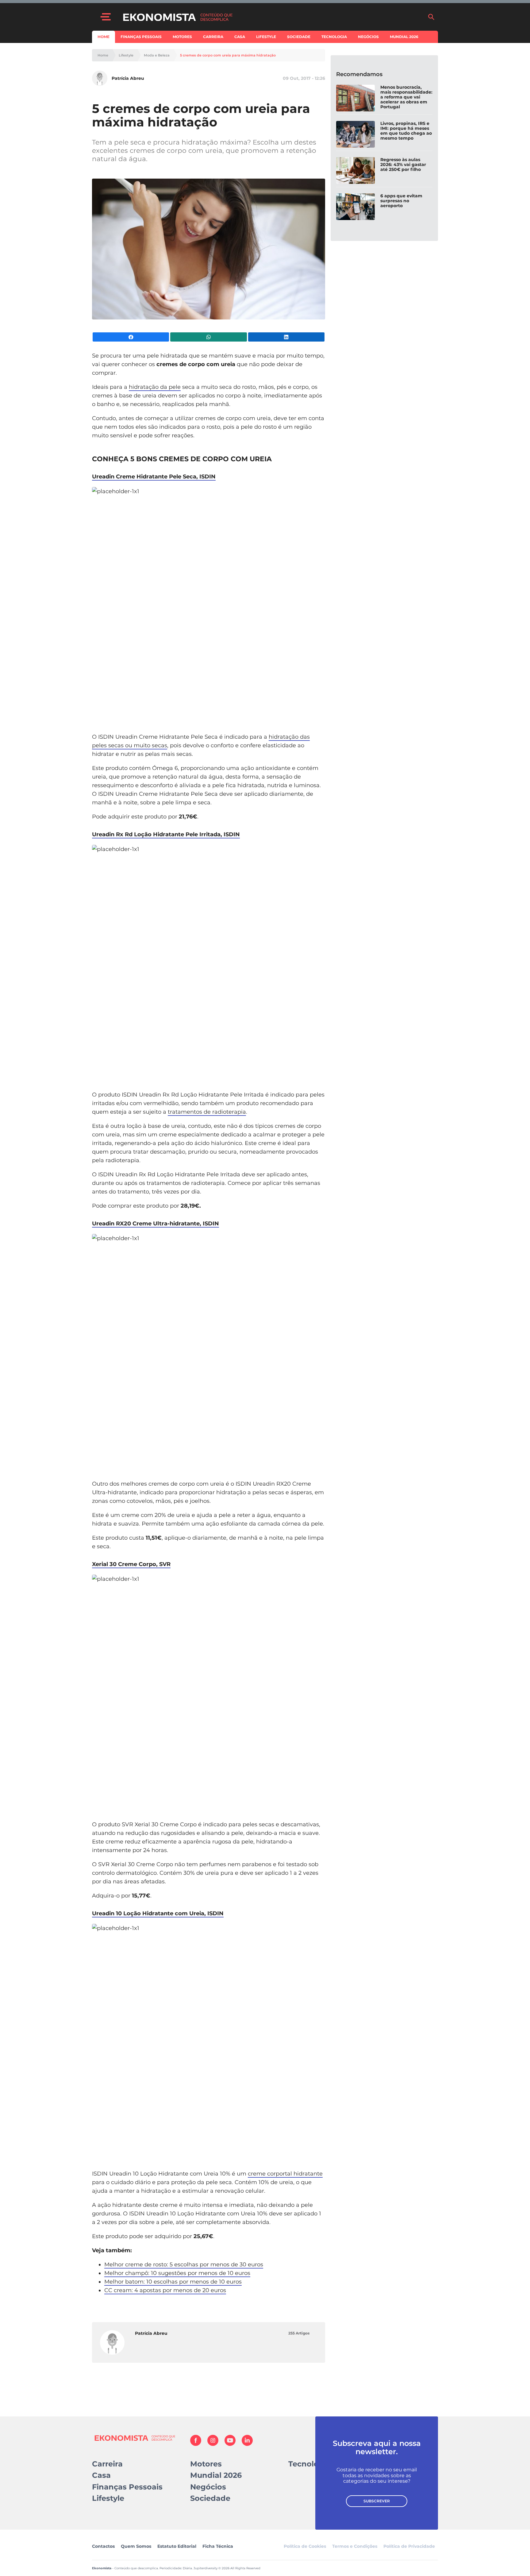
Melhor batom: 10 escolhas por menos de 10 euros (173, 2282)
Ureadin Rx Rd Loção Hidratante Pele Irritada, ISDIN (166, 834)
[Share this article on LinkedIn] (286, 337)
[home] (272, 17)
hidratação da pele (155, 387)
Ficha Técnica (218, 2546)
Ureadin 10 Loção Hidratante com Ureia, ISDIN (158, 1913)
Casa (240, 37)
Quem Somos (136, 2546)
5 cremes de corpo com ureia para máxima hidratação (228, 55)
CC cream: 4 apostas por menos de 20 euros (165, 2290)
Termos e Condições (355, 2546)
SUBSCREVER (377, 2501)
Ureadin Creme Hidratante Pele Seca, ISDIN (154, 477)
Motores (182, 37)
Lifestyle (266, 37)
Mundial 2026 (404, 37)
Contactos (103, 2546)
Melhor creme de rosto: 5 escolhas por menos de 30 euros (184, 2265)
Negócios (368, 37)
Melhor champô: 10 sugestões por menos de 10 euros (177, 2273)
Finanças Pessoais (141, 37)
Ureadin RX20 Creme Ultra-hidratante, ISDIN (156, 1224)
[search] (431, 17)
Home (104, 37)
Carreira (213, 37)
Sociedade (299, 37)
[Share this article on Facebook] (131, 337)
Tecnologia (334, 37)
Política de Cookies (305, 2546)
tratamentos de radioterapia (207, 1112)
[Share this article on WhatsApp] (208, 337)
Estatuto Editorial (177, 2546)
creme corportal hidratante (285, 2174)
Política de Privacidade (409, 2546)
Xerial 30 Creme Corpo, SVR (131, 1564)
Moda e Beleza (157, 55)
